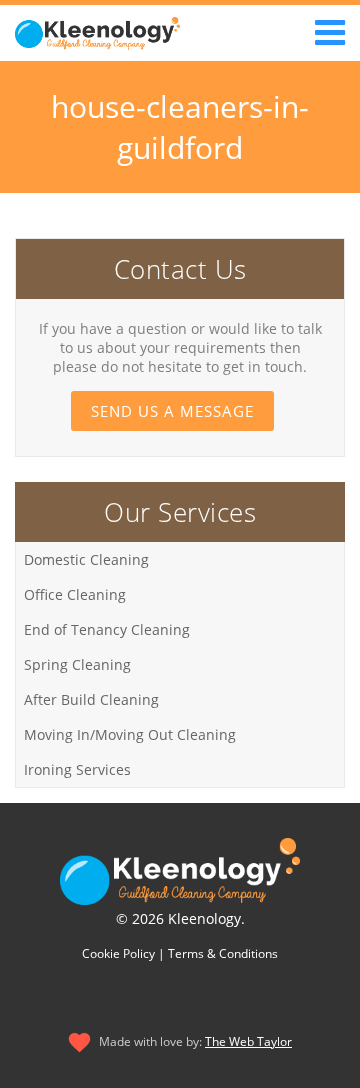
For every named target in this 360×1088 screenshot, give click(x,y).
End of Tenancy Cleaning (107, 629)
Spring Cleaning (77, 664)
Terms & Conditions (223, 953)
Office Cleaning (75, 594)
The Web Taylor (248, 1041)
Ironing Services (77, 769)
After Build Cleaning (91, 699)
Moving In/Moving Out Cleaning (130, 734)
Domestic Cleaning (86, 559)
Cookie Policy (118, 953)
